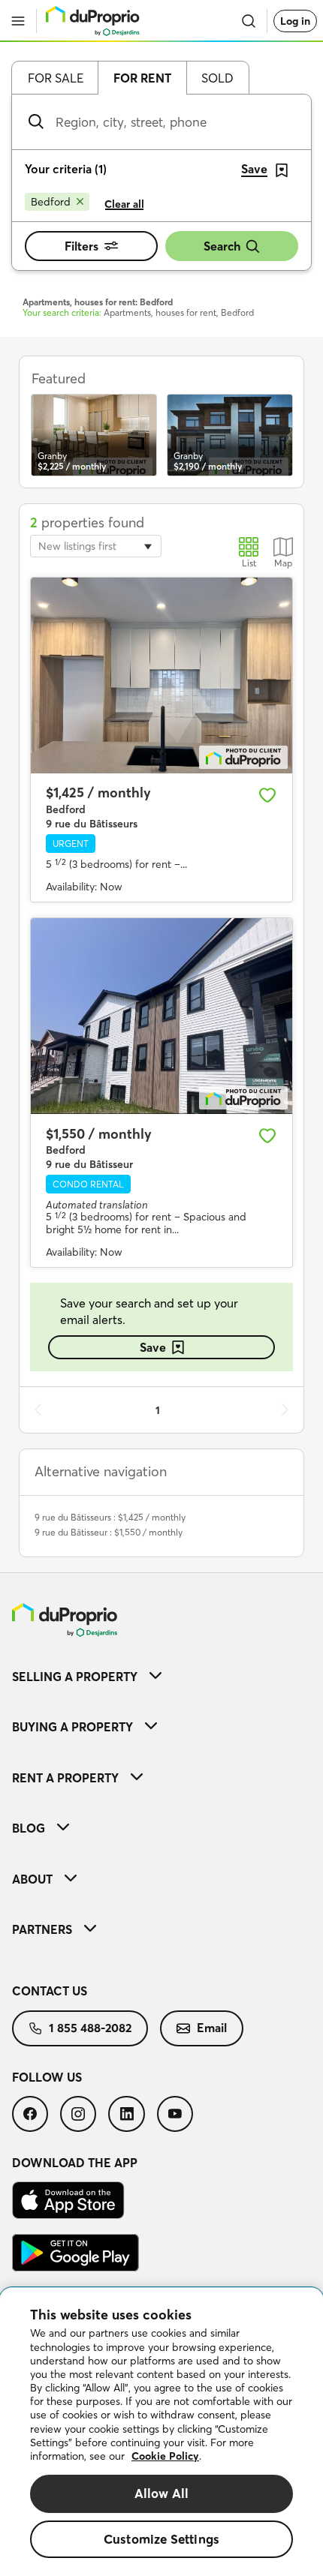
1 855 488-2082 (90, 2028)
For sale (56, 78)
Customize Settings (161, 2539)
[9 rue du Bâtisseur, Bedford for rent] (161, 1016)
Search (222, 246)
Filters (82, 246)
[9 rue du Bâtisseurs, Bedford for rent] (161, 676)
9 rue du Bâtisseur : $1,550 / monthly (109, 1532)
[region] (161, 2432)
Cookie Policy (165, 2456)
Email (212, 2028)
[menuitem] (161, 1676)
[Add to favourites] (267, 795)
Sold (217, 78)
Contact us (50, 1991)
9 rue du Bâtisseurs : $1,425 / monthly (110, 1517)
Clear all (124, 204)
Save (153, 1347)
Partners (42, 1929)
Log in (295, 21)
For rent (142, 78)
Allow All (162, 2493)
